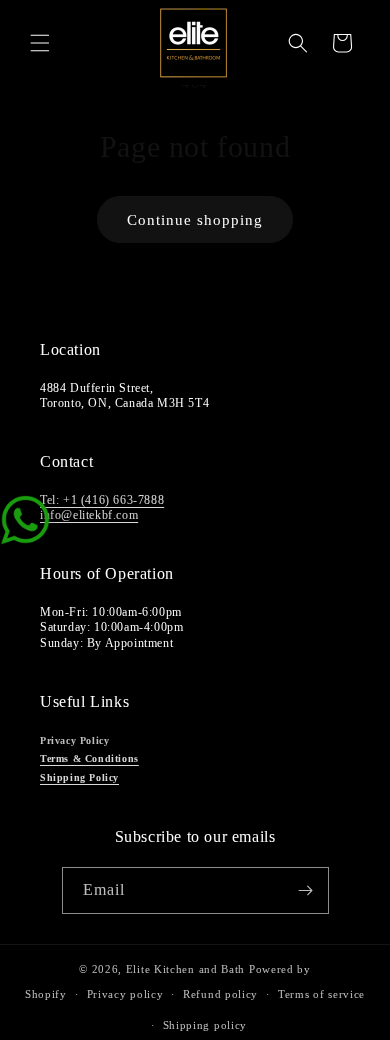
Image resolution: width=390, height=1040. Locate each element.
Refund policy (220, 994)
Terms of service (321, 994)
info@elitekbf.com (89, 515)
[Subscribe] (306, 890)
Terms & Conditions (89, 758)
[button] (40, 43)
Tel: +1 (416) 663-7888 (102, 500)
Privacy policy (125, 994)
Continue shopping (195, 220)
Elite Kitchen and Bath (185, 969)
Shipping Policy (79, 777)
